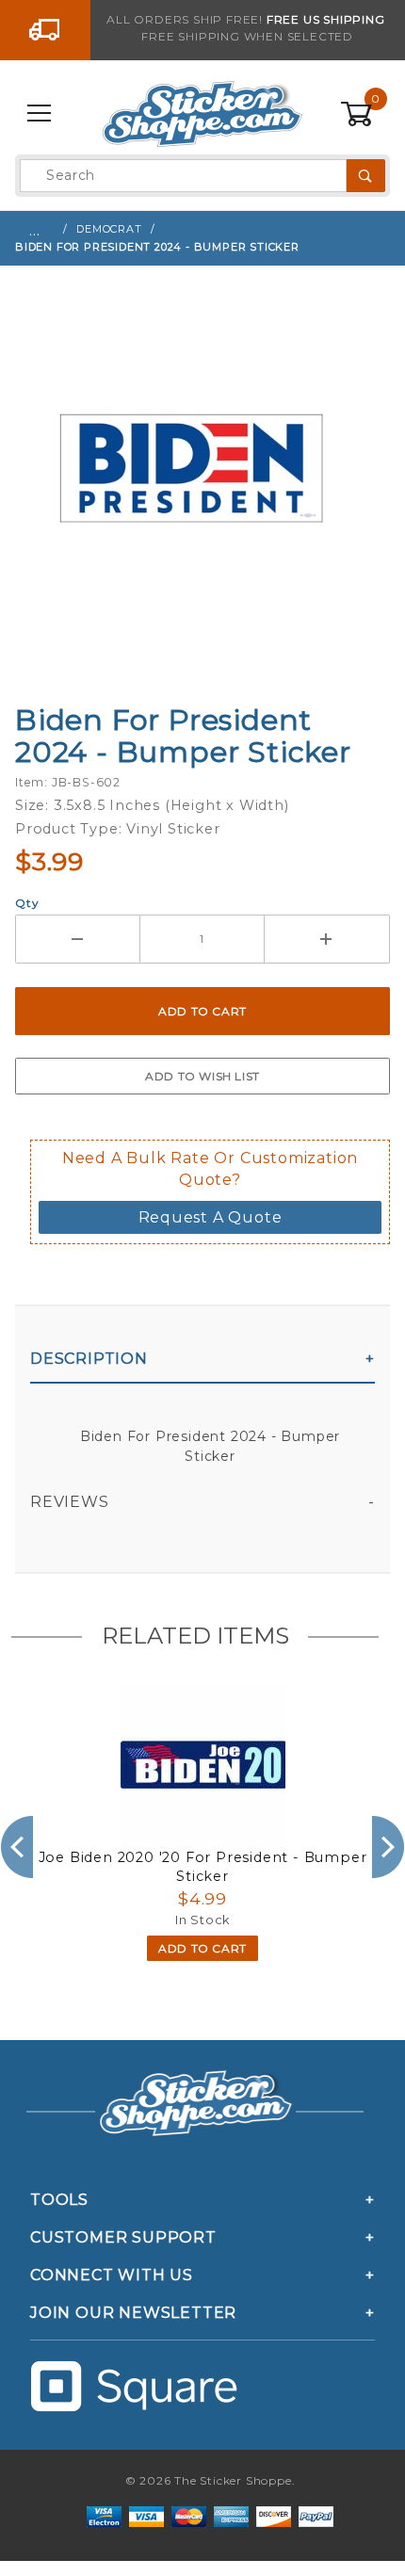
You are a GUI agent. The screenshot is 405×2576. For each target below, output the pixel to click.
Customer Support (123, 2237)
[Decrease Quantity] (78, 939)
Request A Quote (211, 1217)
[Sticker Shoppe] (202, 113)
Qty (27, 903)
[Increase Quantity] (327, 939)
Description (89, 1359)
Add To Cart (202, 1948)
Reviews (70, 1502)
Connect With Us (112, 2275)
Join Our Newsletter (133, 2313)
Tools (59, 2200)
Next (389, 1847)
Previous (16, 1847)
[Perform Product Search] (366, 176)
